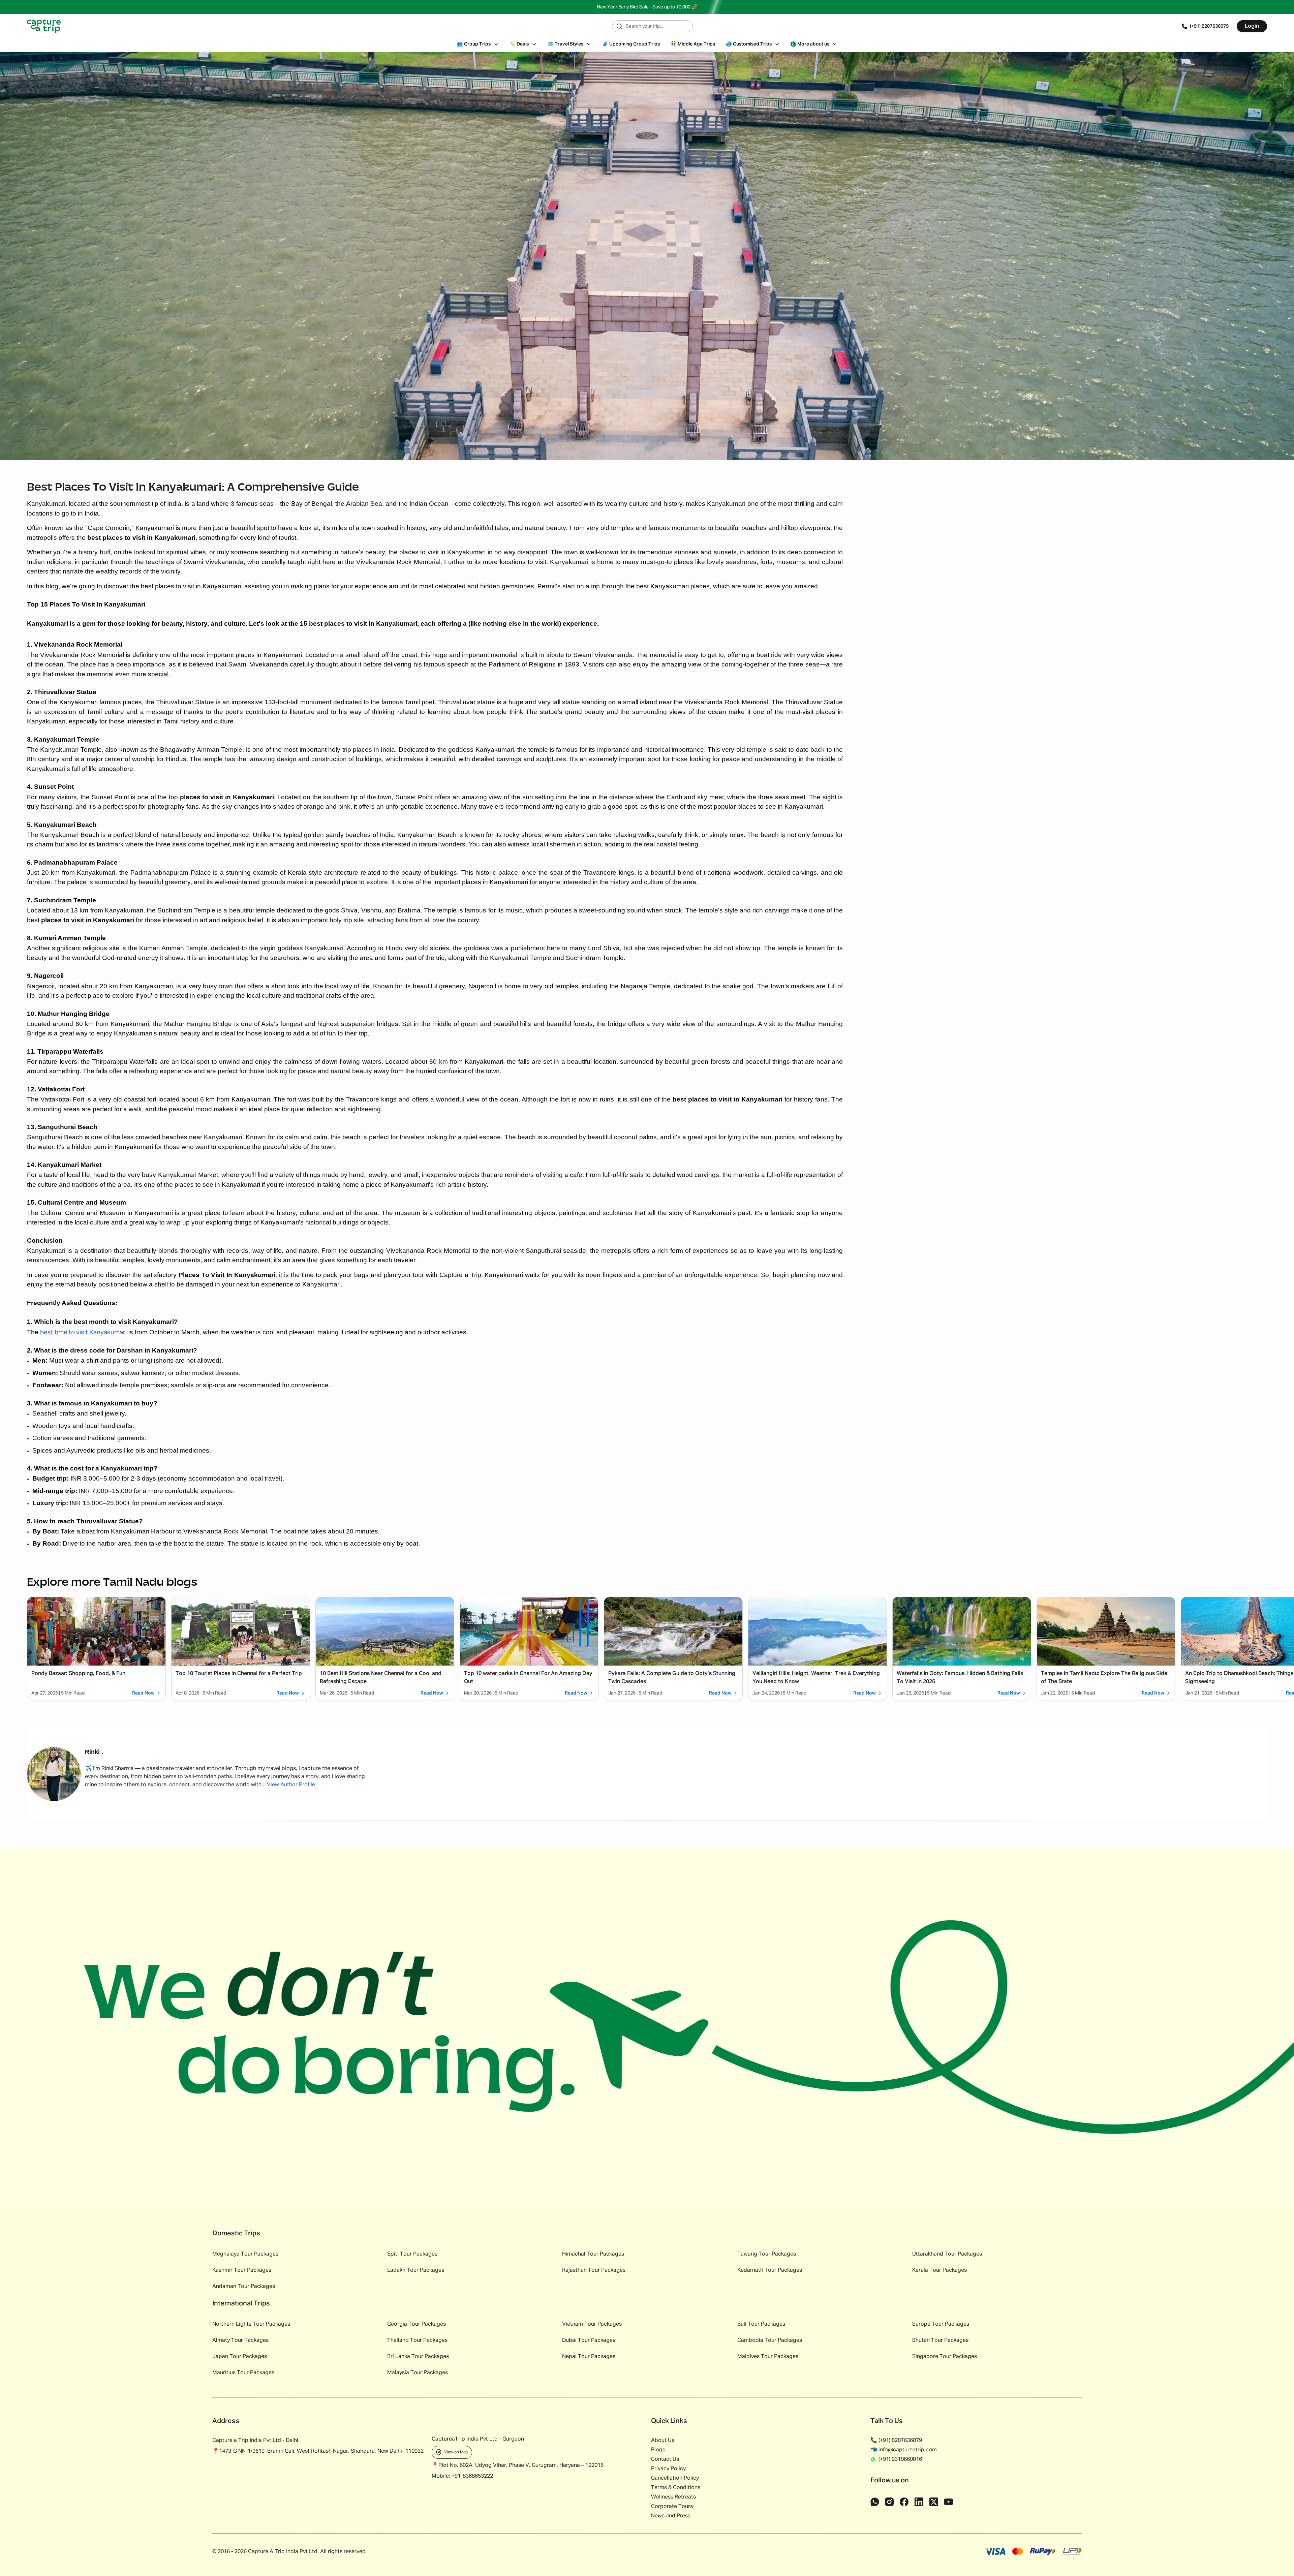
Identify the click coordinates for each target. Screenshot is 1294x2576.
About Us (663, 2441)
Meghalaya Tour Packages (245, 2254)
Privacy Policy (668, 2469)
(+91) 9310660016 (900, 2459)
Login (1252, 26)
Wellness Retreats (673, 2497)
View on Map (456, 2452)
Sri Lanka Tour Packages (418, 2357)
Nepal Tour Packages (589, 2357)
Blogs (658, 2450)
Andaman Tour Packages (244, 2287)
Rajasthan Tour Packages (594, 2270)
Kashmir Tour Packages (242, 2270)
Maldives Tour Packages (768, 2357)
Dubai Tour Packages (589, 2340)
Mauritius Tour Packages (243, 2373)
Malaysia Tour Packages (418, 2373)
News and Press (671, 2516)
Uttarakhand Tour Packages (947, 2254)
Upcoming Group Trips (631, 44)
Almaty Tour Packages (240, 2340)
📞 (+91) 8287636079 (896, 2441)
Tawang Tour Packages (767, 2254)
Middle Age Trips (693, 44)
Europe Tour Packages (941, 2324)
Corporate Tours (672, 2507)
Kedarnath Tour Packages (770, 2270)
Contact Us (665, 2459)
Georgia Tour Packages (417, 2324)
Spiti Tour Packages (412, 2254)
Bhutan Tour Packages (940, 2340)
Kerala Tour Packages (939, 2270)
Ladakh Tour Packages (416, 2270)
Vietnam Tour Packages (592, 2324)
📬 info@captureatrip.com (904, 2450)
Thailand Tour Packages (417, 2340)
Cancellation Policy (675, 2478)
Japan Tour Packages (240, 2357)
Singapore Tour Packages (945, 2357)
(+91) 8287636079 (1209, 26)
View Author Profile (291, 1785)
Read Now (143, 1693)
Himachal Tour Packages (593, 2254)
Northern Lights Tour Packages (251, 2324)
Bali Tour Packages (761, 2324)
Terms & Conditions (676, 2488)
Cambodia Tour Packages (770, 2340)
